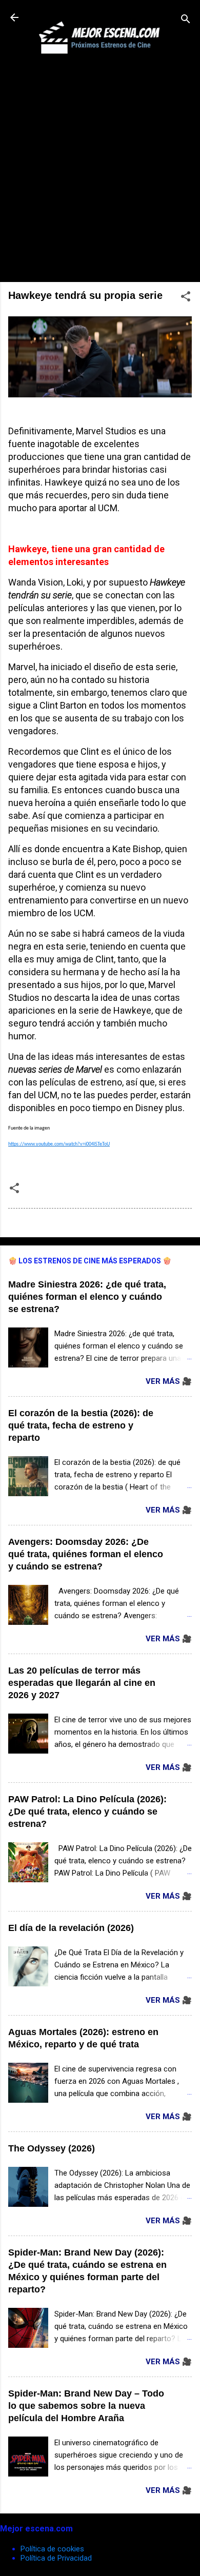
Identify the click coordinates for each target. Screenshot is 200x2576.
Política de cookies (52, 2549)
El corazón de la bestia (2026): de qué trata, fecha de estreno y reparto (81, 1425)
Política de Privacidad (56, 2558)
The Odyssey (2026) (52, 2148)
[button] (186, 298)
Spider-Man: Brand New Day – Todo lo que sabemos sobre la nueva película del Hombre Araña (86, 2406)
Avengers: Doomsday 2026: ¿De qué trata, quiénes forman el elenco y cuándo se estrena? (86, 1554)
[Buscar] (186, 21)
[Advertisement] (100, 174)
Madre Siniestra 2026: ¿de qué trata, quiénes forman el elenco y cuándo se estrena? (87, 1297)
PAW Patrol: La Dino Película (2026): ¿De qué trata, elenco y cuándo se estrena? (87, 1812)
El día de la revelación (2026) (71, 1928)
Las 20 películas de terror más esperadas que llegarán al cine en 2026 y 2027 (82, 1683)
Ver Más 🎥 (169, 1381)
